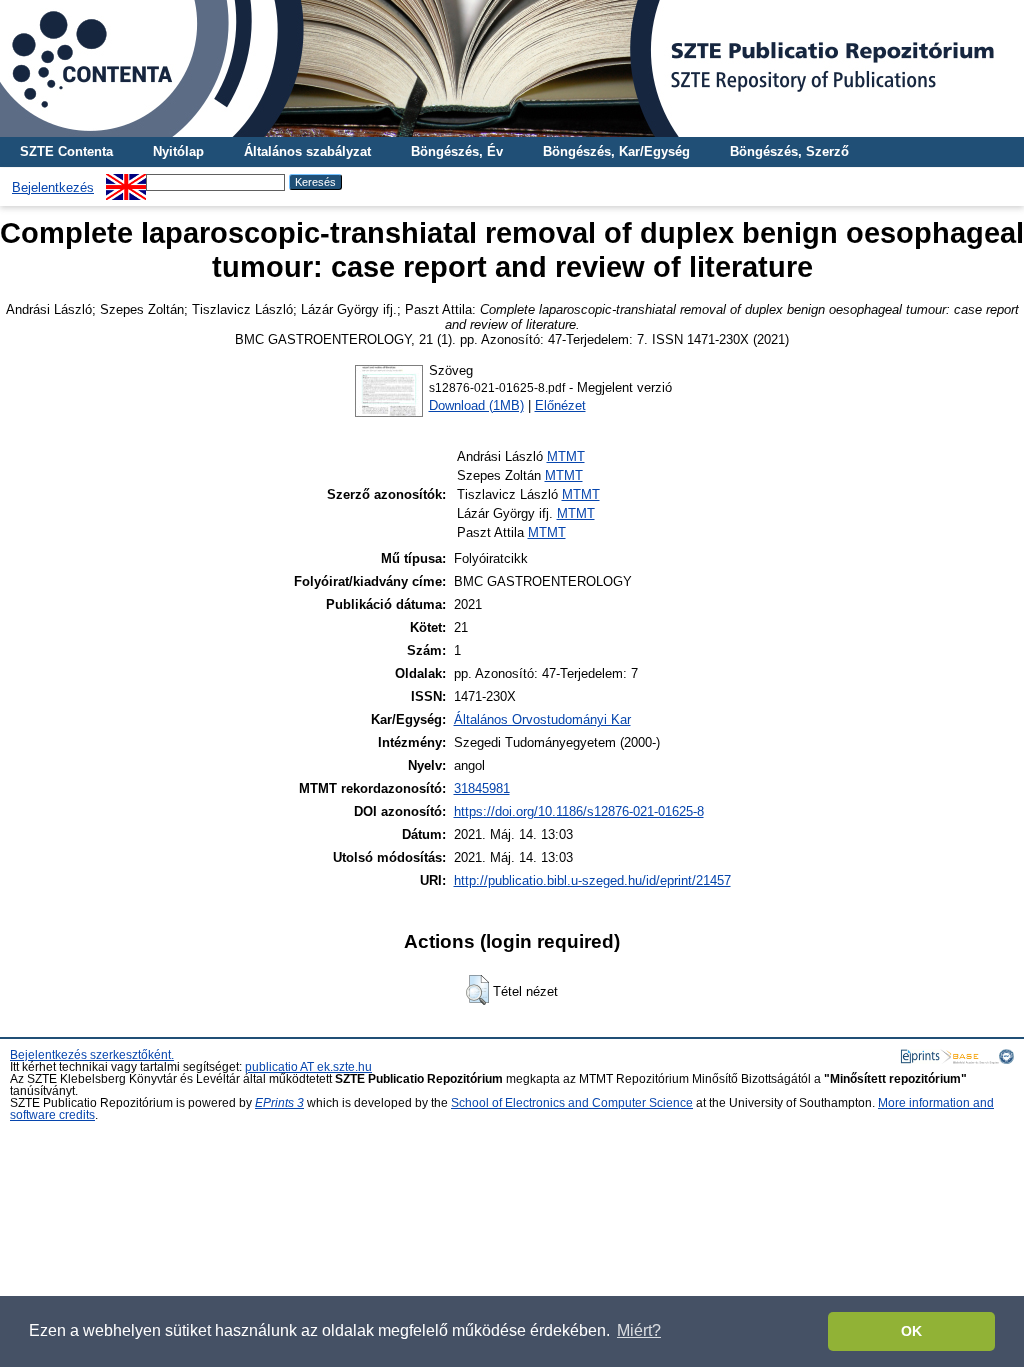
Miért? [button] (639, 1330)
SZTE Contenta (66, 151)
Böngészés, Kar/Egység (616, 151)
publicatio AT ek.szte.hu (308, 1067)
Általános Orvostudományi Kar (542, 719)
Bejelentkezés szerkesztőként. (92, 1055)
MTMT (566, 456)
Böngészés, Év (457, 151)
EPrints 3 (279, 1103)
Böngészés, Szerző (789, 151)
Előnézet (560, 405)
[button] (477, 990)
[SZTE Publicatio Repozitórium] (512, 68)
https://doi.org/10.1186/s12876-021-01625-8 (579, 811)
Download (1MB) (476, 405)
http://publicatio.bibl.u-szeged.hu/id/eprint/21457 (592, 880)
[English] (126, 181)
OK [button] (911, 1331)
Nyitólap (178, 151)
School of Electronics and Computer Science (572, 1103)
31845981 (482, 788)
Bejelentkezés (53, 187)
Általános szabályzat (307, 151)
